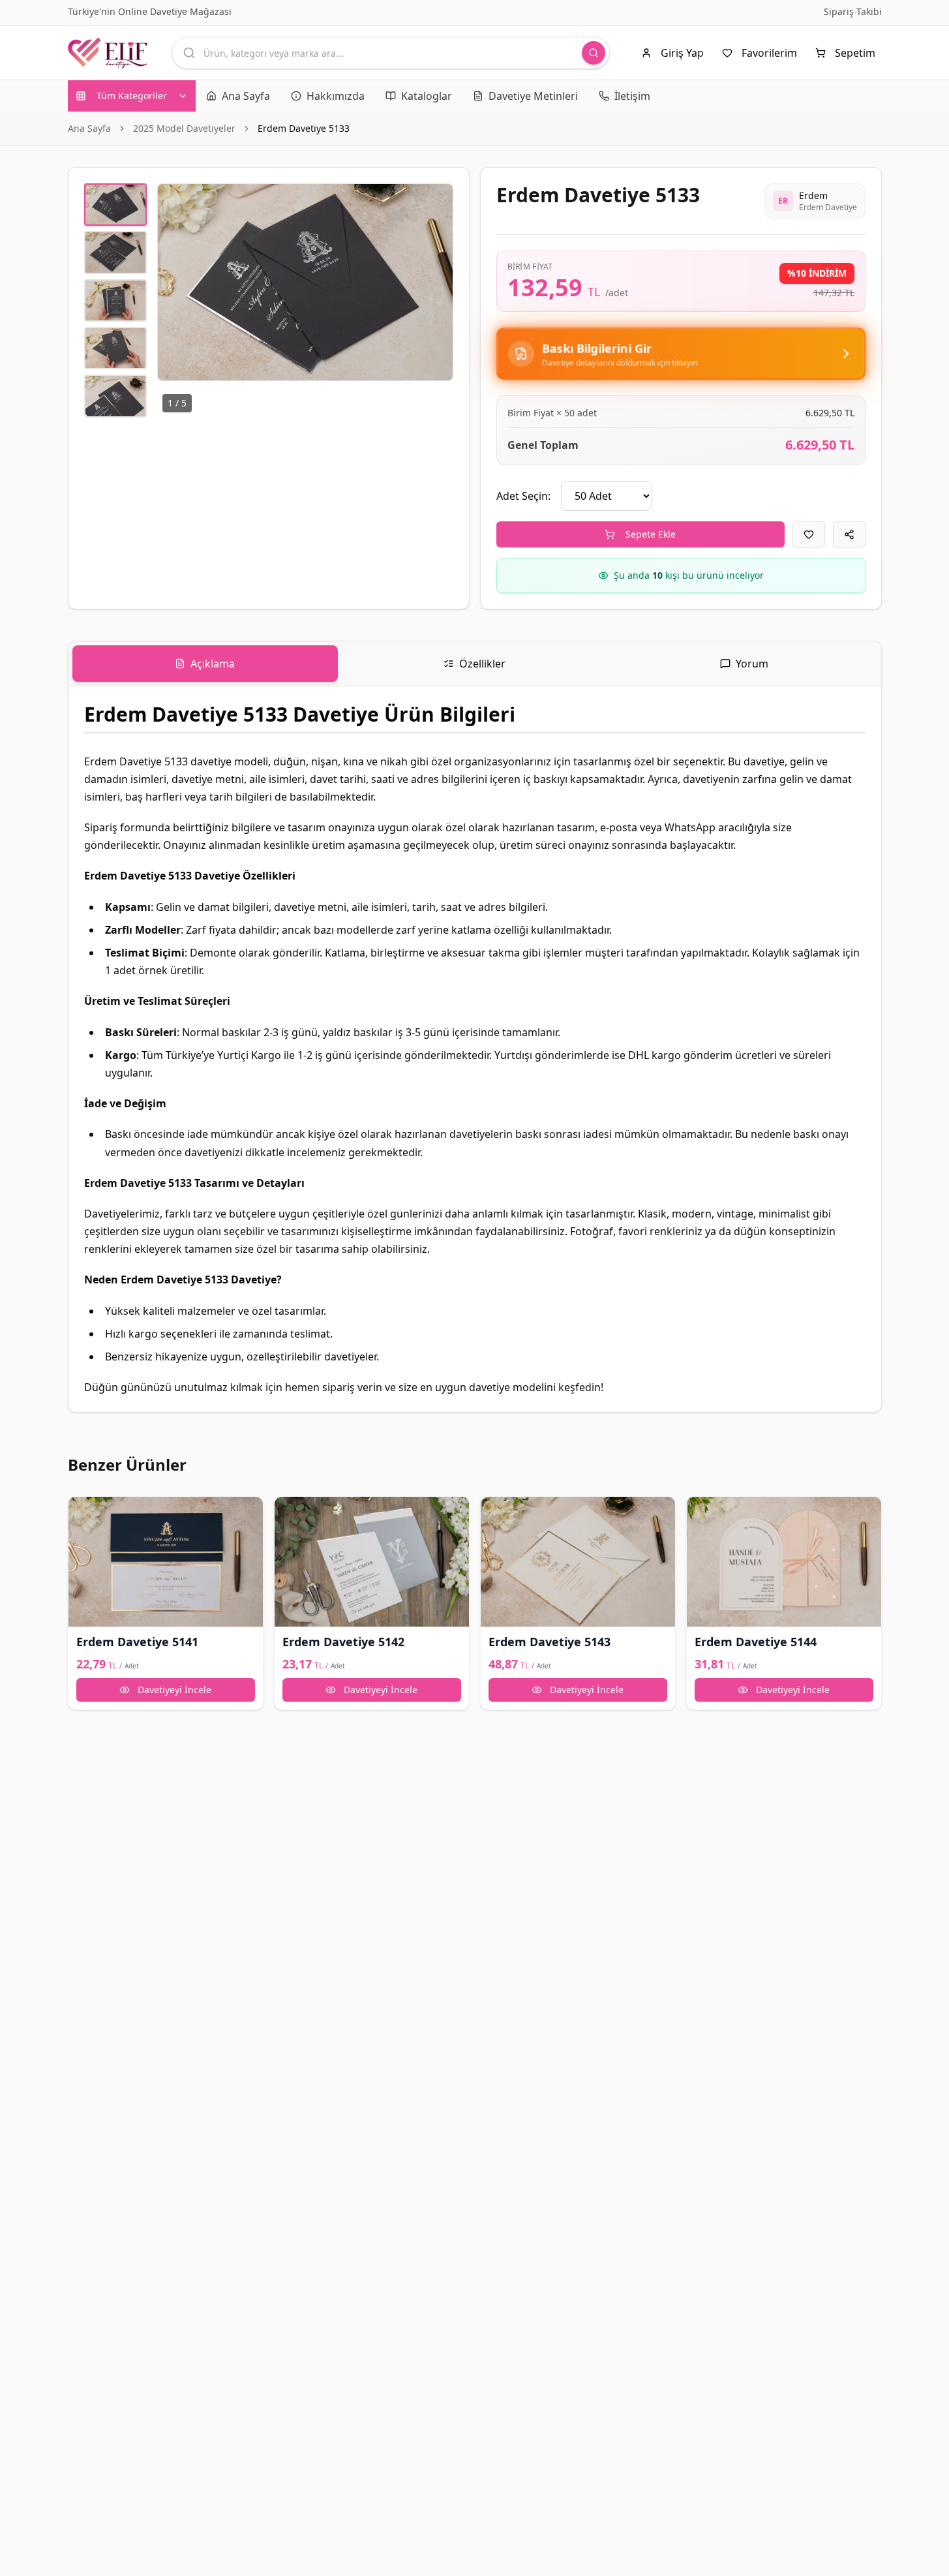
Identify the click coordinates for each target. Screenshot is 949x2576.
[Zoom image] (436, 201)
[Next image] (436, 283)
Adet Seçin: (523, 496)
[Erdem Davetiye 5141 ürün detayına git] (166, 1562)
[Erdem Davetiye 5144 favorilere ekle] (702, 1512)
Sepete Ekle (651, 534)
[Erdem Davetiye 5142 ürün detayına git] (372, 1562)
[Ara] (594, 53)
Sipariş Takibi (853, 11)
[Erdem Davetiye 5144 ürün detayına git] (784, 1562)
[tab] (205, 664)
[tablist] (475, 664)
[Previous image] (175, 283)
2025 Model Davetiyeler (184, 128)
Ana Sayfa (89, 128)
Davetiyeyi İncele (174, 1690)
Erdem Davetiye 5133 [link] (304, 128)
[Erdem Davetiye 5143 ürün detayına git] (578, 1562)
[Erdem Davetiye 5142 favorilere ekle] (290, 1512)
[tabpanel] (475, 1049)
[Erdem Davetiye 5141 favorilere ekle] (84, 1512)
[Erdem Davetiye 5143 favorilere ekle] (496, 1512)
